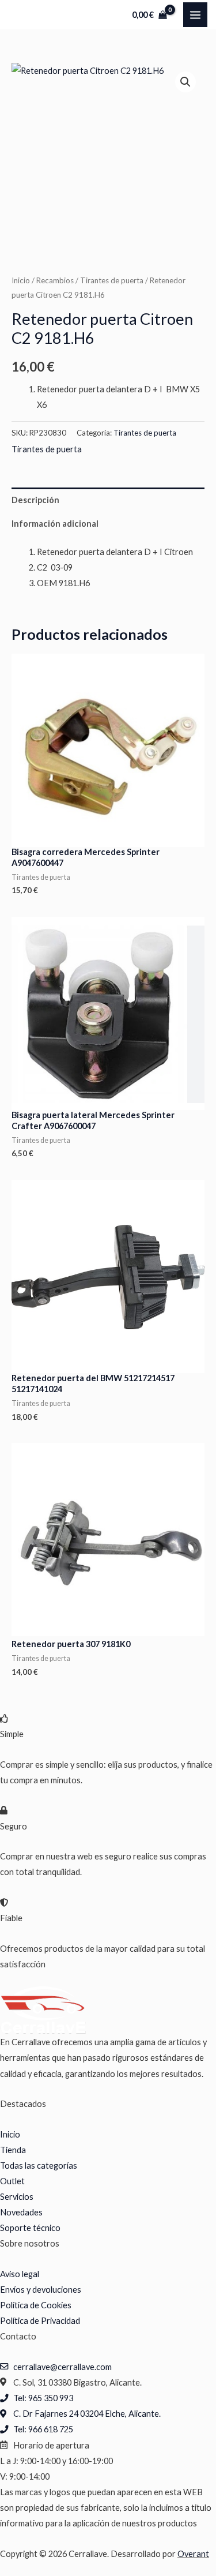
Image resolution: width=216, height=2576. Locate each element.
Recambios (55, 280)
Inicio (21, 280)
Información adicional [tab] (55, 524)
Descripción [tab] (35, 500)
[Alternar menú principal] (195, 14)
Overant (193, 2554)
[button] (185, 82)
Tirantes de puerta (112, 280)
